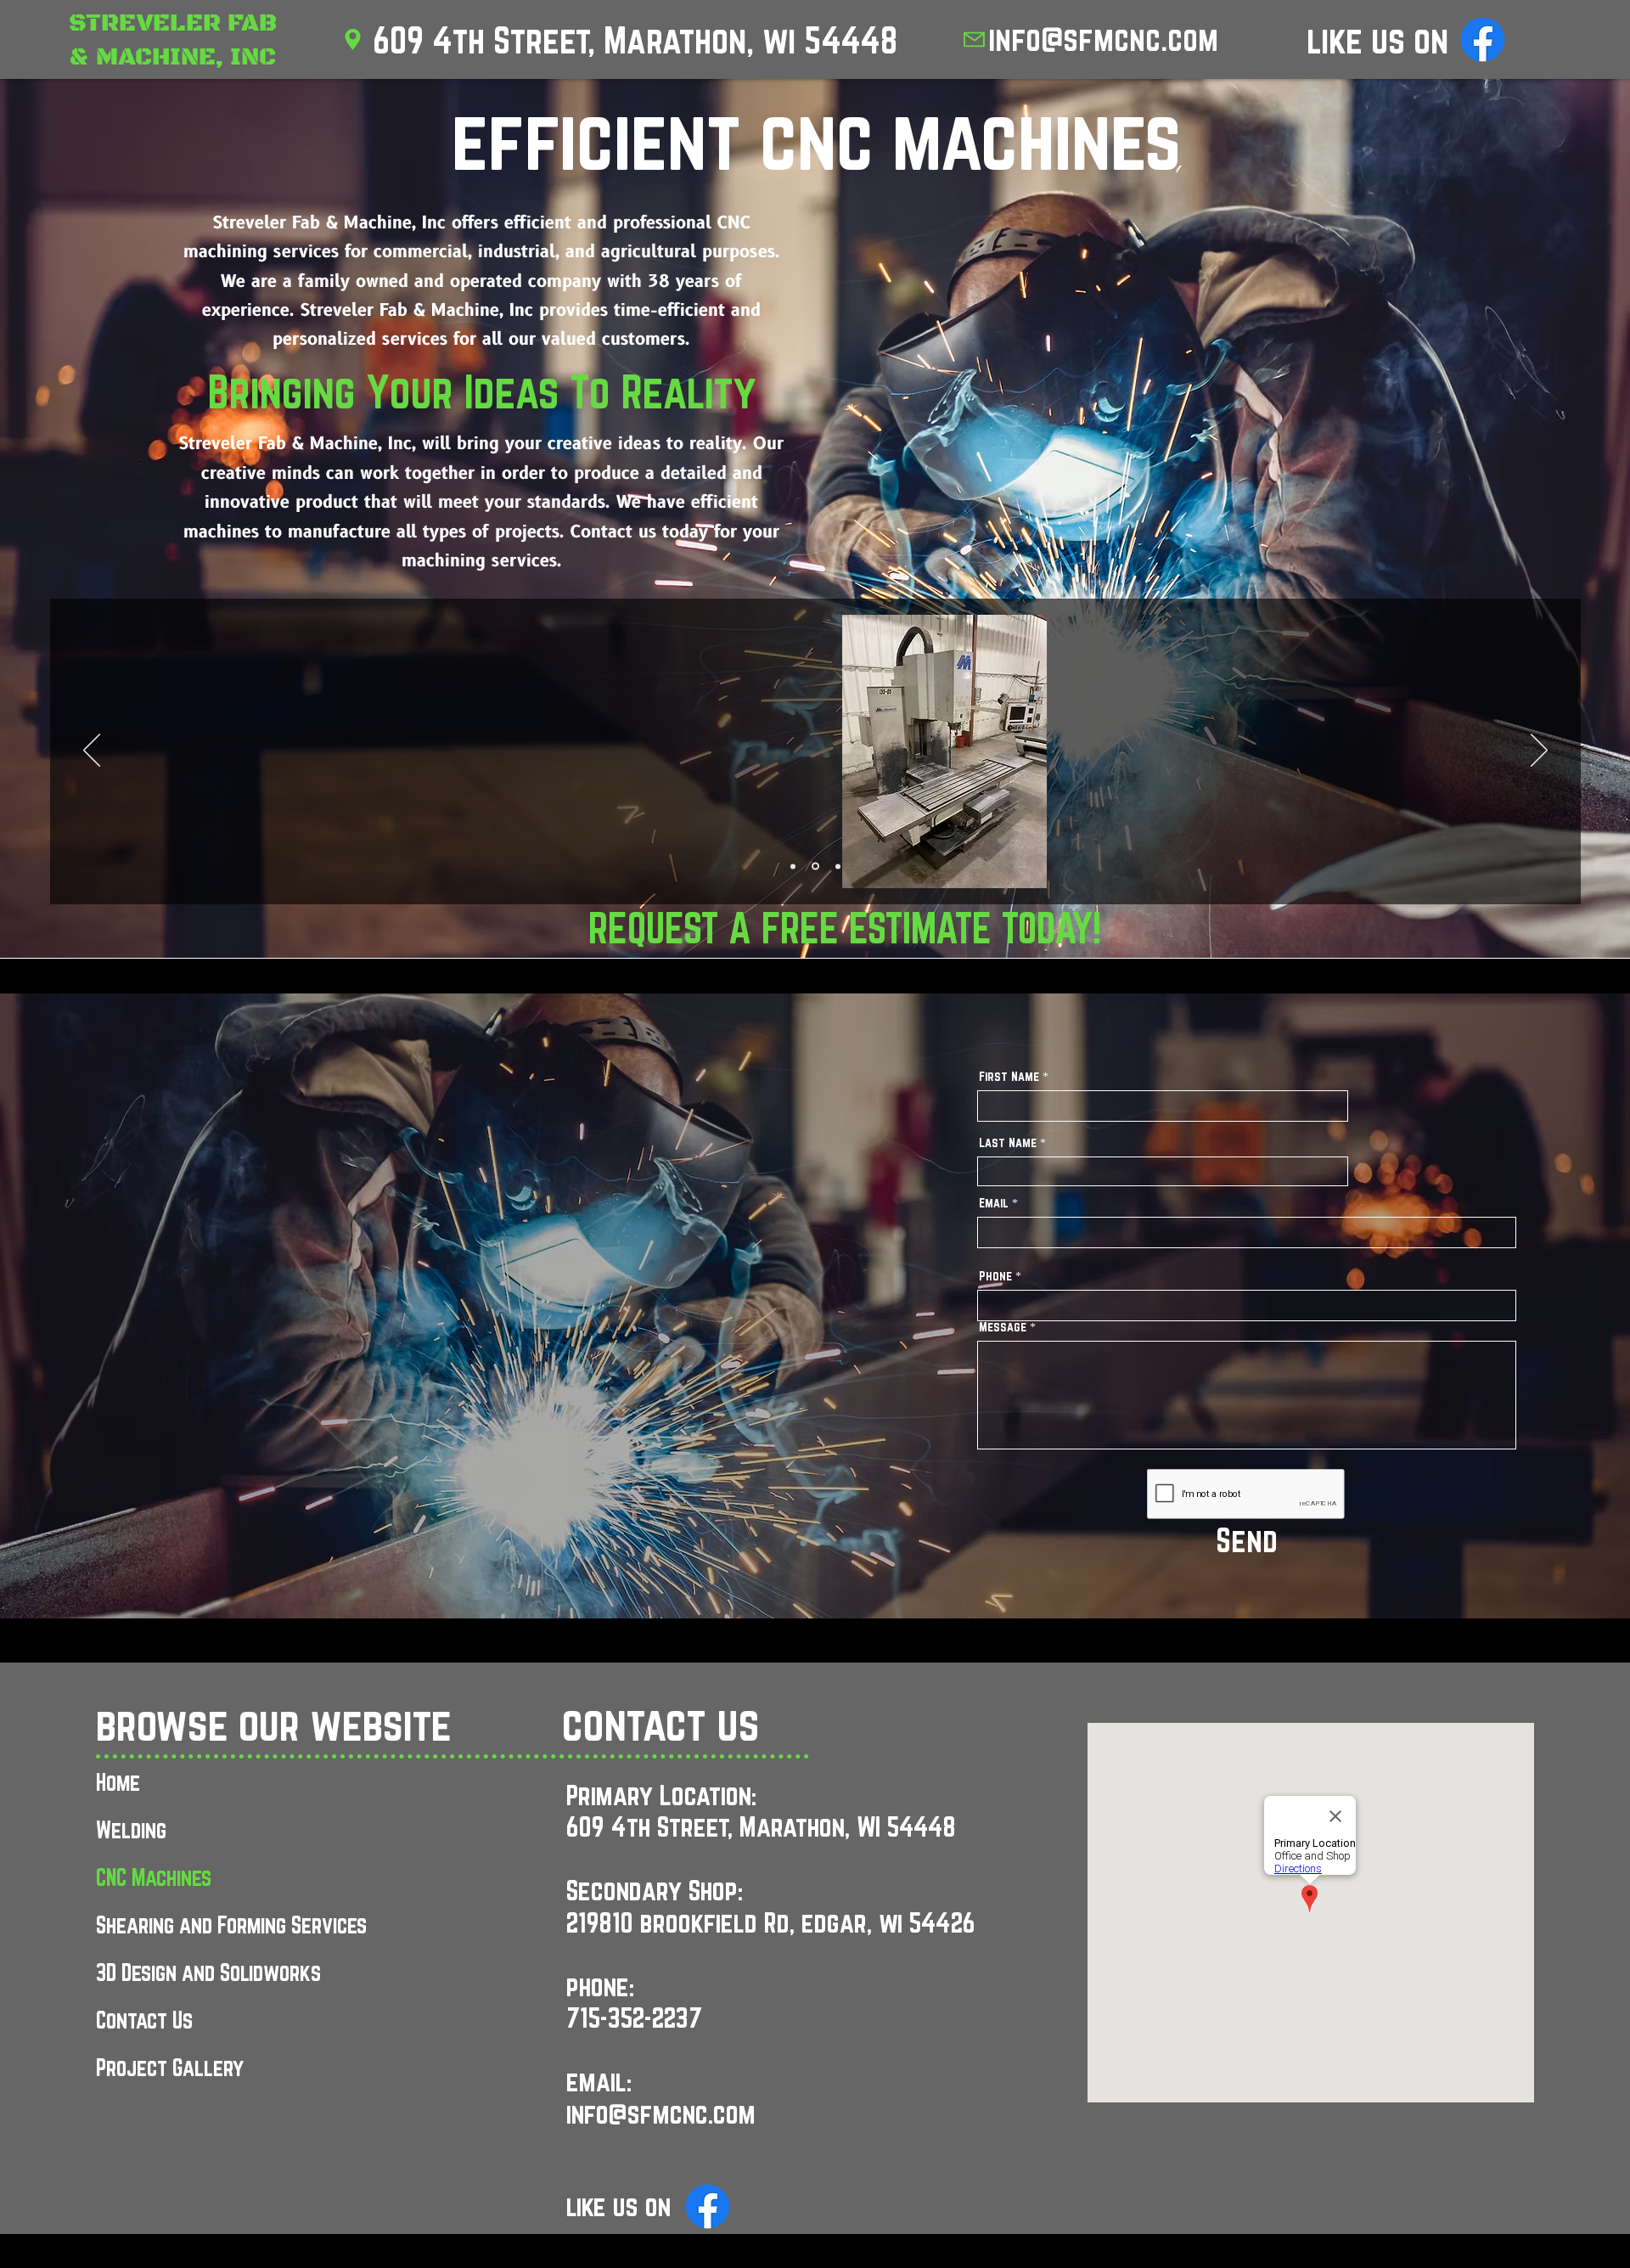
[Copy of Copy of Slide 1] (837, 867)
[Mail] (974, 39)
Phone (995, 1276)
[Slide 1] (793, 866)
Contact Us (144, 2020)
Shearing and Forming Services (231, 1925)
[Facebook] (1483, 39)
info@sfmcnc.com (1103, 39)
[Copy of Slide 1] (814, 866)
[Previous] (92, 751)
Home (118, 1782)
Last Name (1008, 1143)
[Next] (1539, 751)
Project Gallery (170, 2068)
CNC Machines (154, 1877)
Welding (131, 1830)
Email (994, 1203)
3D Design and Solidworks (208, 1973)
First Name (1009, 1077)
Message (1003, 1327)
